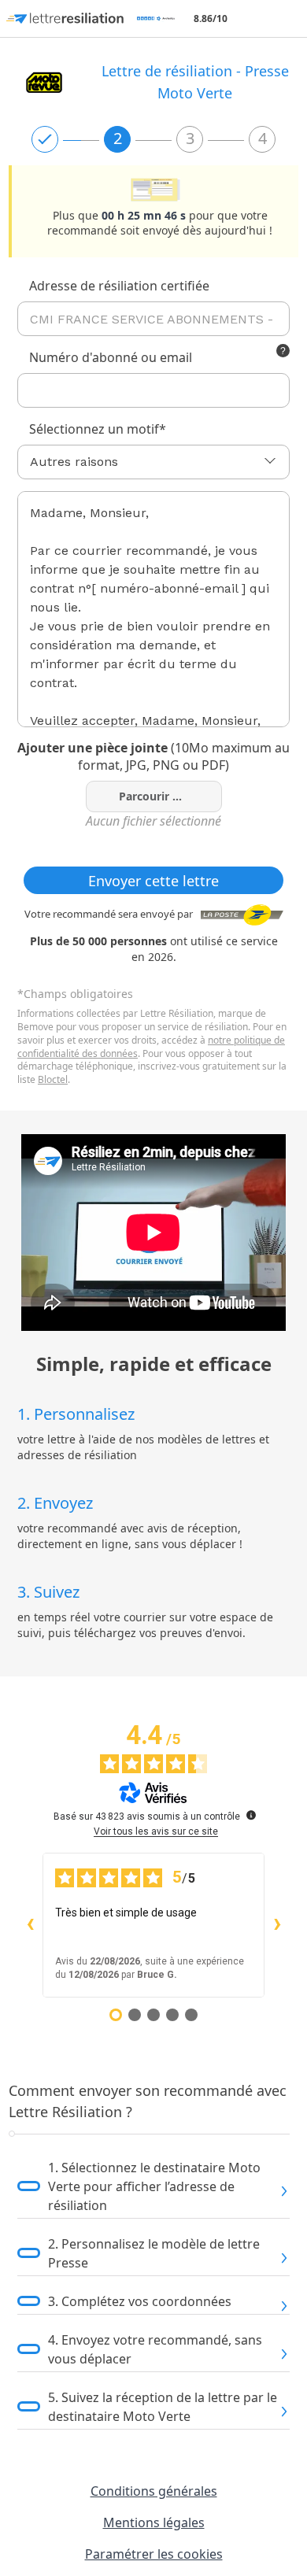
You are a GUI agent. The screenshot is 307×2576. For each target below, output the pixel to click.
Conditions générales (154, 2491)
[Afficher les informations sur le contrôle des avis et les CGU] (251, 1815)
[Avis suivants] (277, 1925)
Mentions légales (154, 2522)
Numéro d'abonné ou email (111, 357)
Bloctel (53, 1079)
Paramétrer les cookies (154, 2554)
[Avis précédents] (30, 1925)
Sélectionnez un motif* (98, 429)
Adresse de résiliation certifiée (119, 286)
